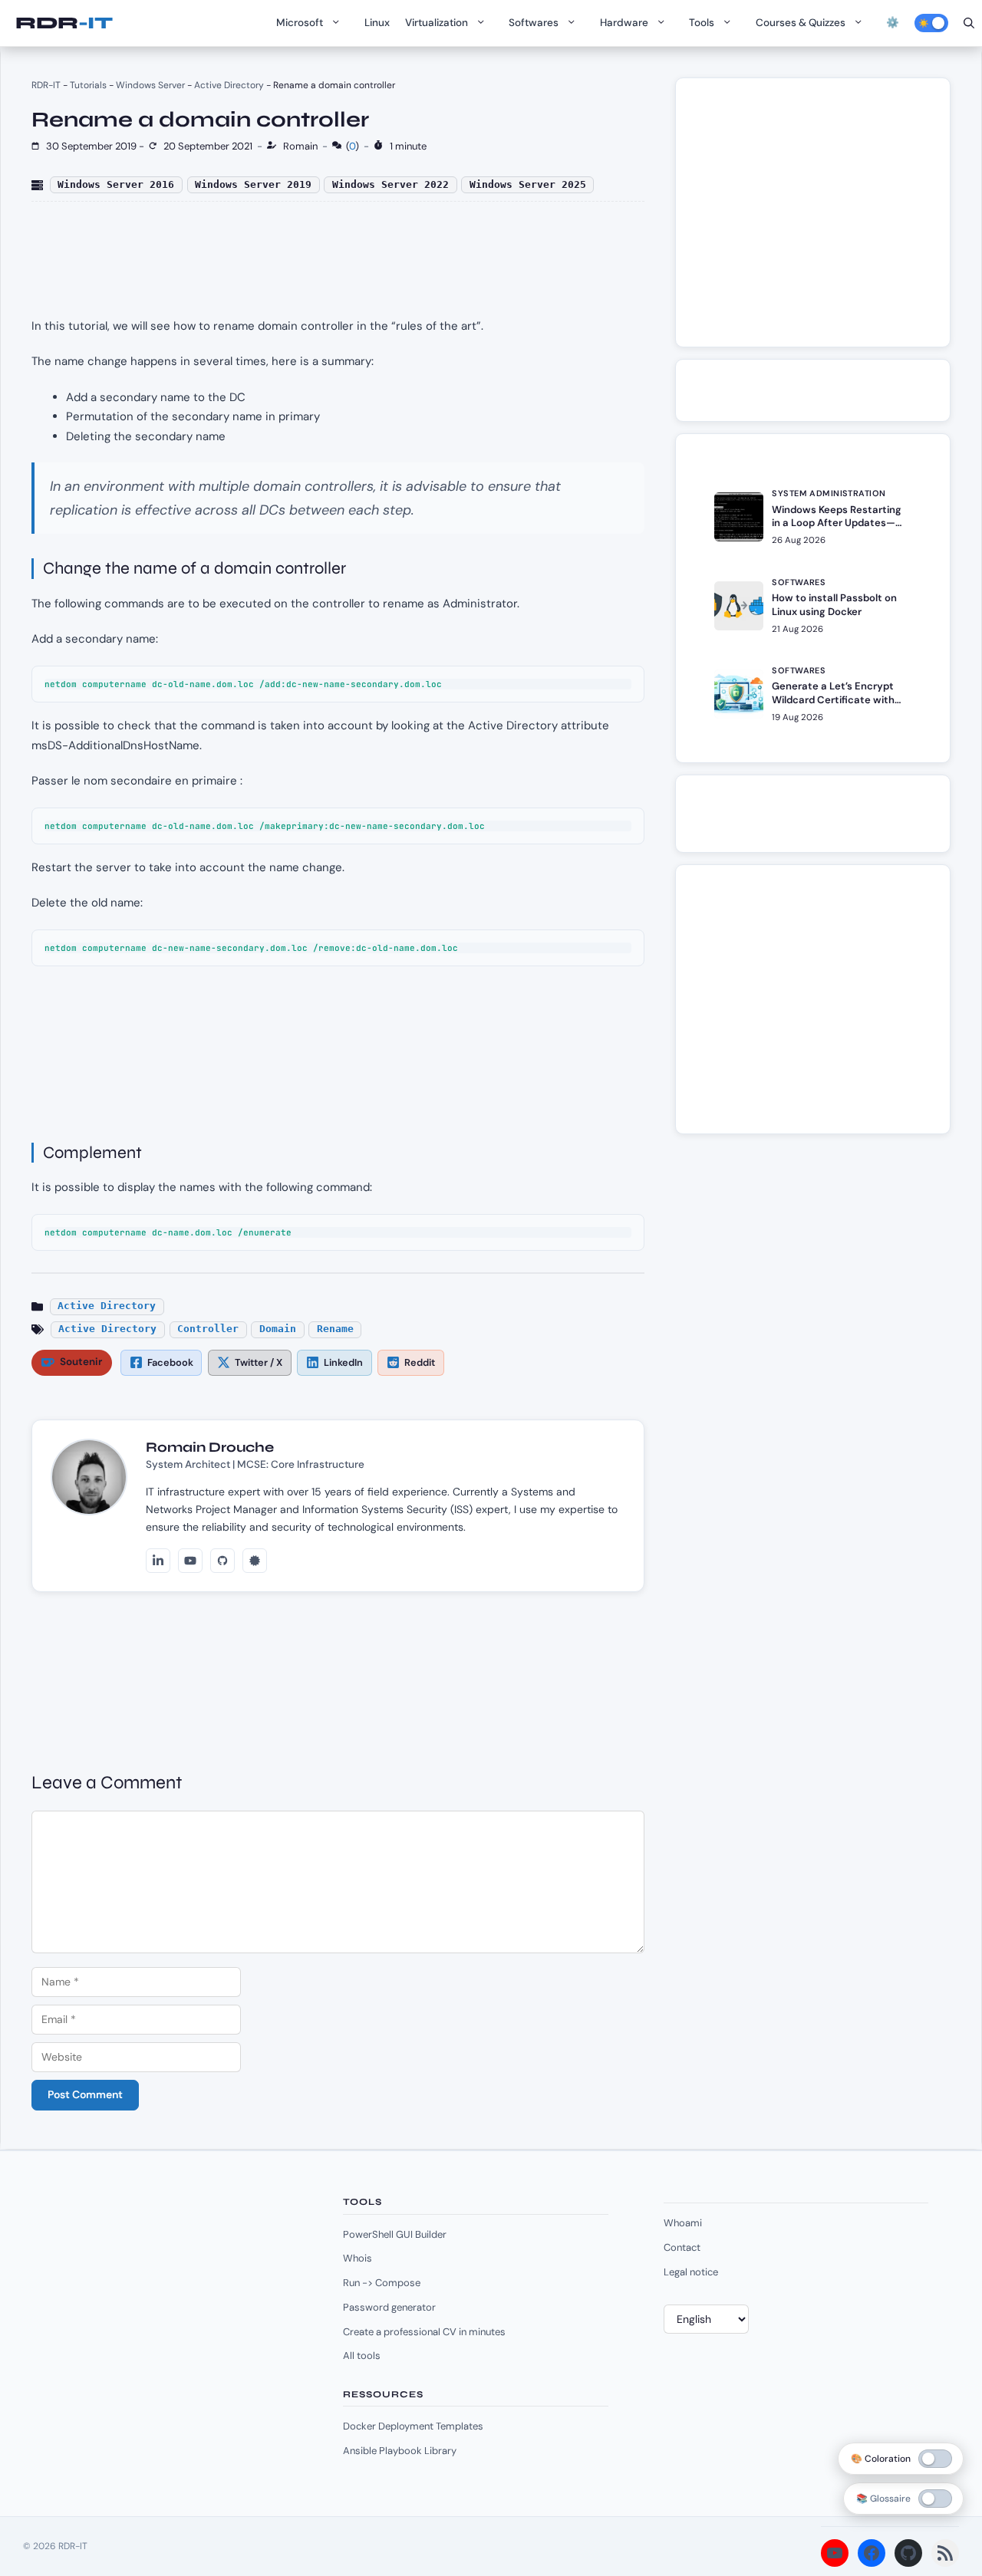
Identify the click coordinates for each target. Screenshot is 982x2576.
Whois (358, 2258)
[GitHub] (222, 1561)
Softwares (534, 23)
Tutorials (88, 85)
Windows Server (150, 85)
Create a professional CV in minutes (424, 2332)
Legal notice (691, 2272)
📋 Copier (611, 682)
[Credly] (255, 1561)
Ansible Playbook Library (400, 2451)
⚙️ (893, 23)
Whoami (683, 2223)
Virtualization (437, 23)
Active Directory (229, 85)
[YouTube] (190, 1561)
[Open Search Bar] (969, 23)
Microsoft (300, 23)
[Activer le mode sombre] (931, 23)
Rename (335, 1329)
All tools (362, 2356)
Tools (702, 23)
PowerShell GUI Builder (395, 2234)
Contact (682, 2247)
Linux (377, 23)
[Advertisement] (822, 220)
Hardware (624, 23)
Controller (208, 1329)
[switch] (935, 2499)
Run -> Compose (382, 2283)
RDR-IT (64, 23)
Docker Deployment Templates (413, 2426)
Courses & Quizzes (801, 23)
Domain (278, 1329)
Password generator (389, 2307)
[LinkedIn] (158, 1561)
